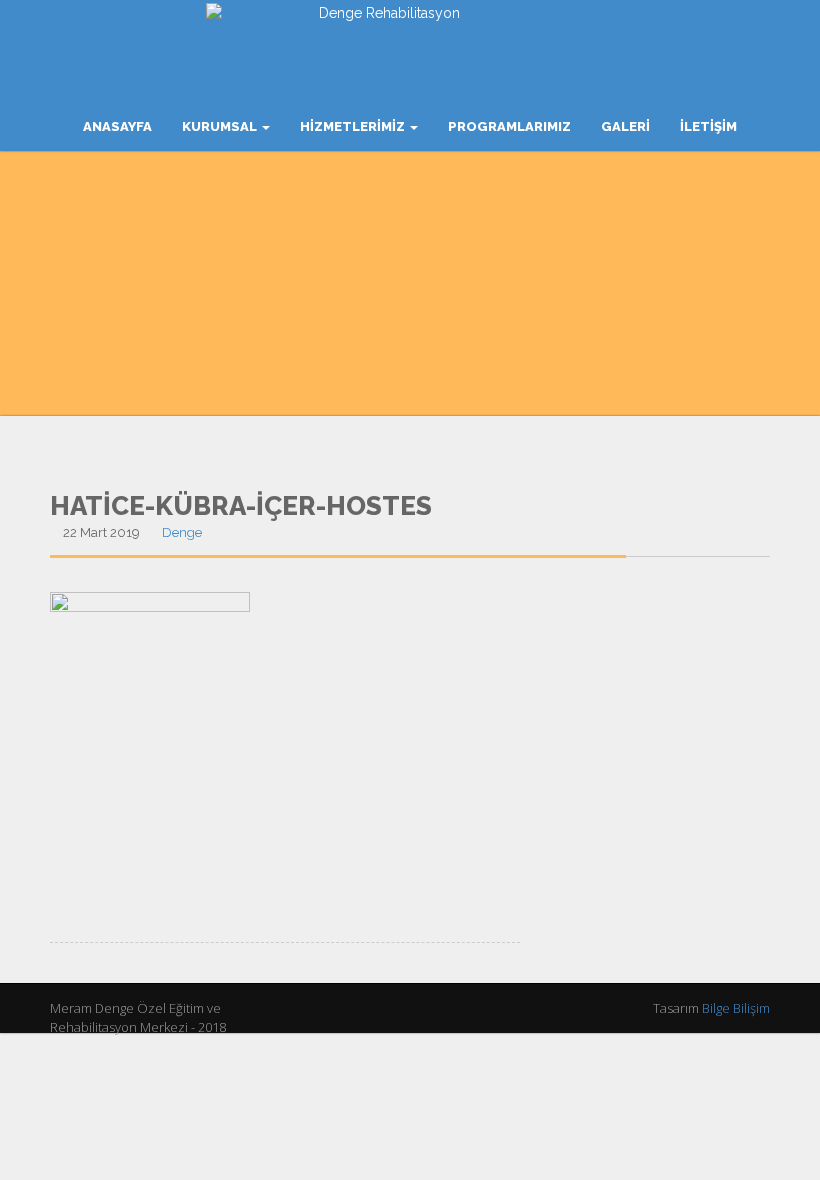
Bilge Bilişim (736, 1008)
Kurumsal (221, 126)
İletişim (708, 126)
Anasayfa (117, 126)
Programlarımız (509, 126)
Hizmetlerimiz (354, 126)
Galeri (625, 126)
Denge (182, 532)
